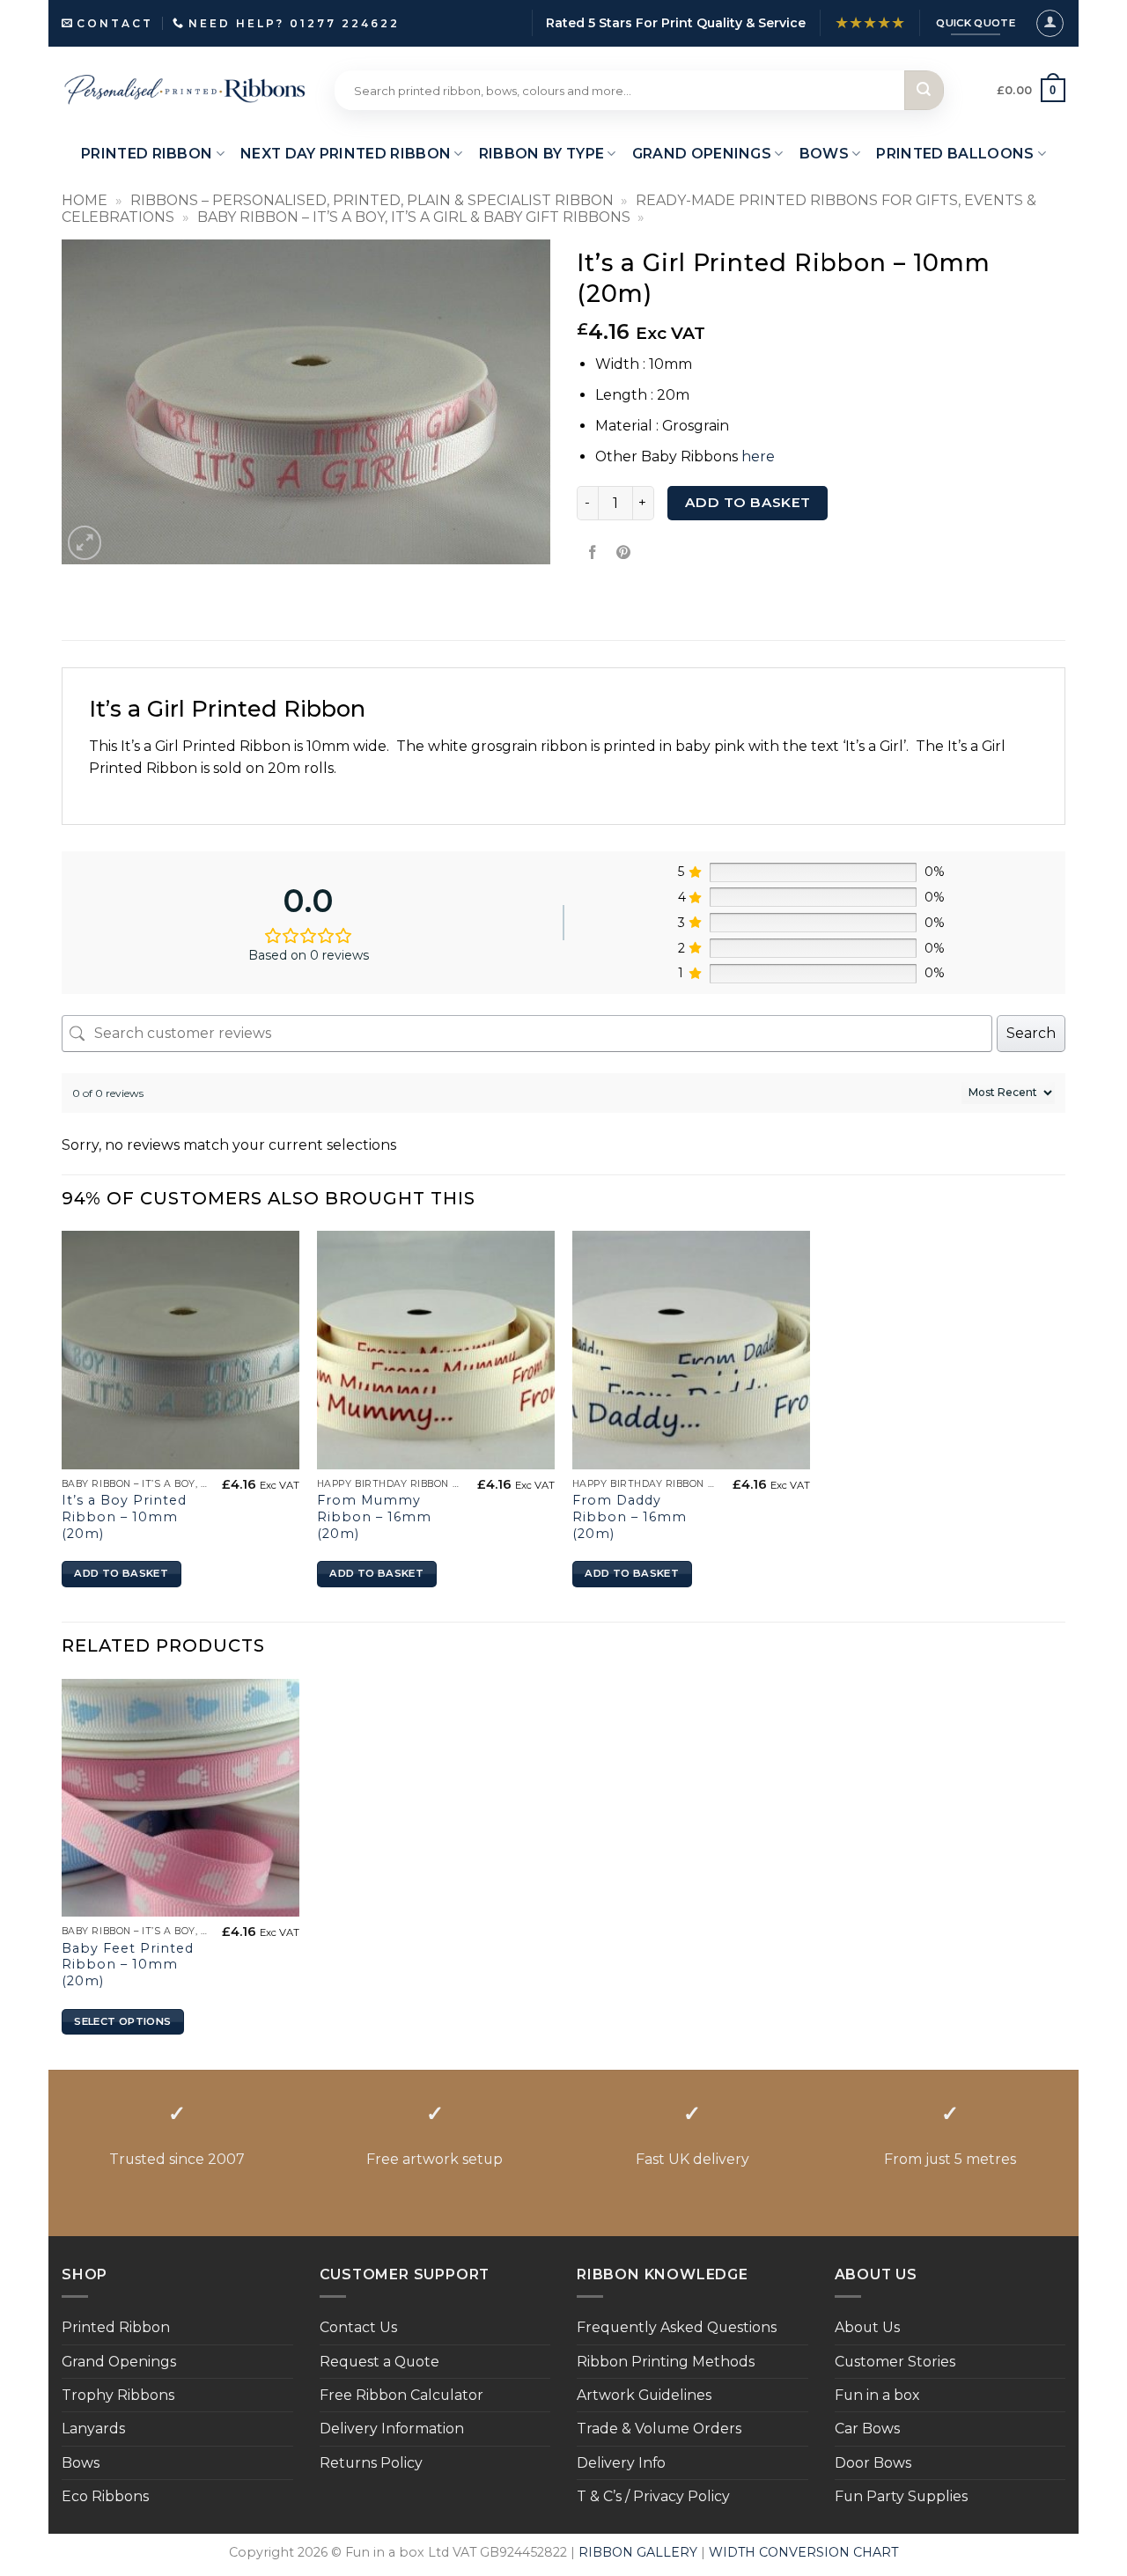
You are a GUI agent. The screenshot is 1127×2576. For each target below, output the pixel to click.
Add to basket (748, 502)
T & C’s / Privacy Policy (653, 2496)
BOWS (824, 154)
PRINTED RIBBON (147, 154)
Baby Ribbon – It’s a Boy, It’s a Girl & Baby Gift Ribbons (414, 217)
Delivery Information (392, 2429)
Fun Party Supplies (901, 2496)
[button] (1050, 24)
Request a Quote (379, 2362)
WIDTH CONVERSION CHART (803, 2552)
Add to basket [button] (121, 1573)
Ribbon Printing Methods (666, 2362)
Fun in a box (877, 2395)
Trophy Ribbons (118, 2395)
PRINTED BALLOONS (955, 154)
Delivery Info (621, 2463)
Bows (81, 2463)
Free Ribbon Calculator (401, 2395)
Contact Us (358, 2327)
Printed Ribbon (116, 2327)
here (758, 456)
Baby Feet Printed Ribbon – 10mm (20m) (128, 1965)
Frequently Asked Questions (677, 2327)
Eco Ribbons (105, 2496)
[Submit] (924, 90)
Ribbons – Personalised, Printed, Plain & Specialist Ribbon (372, 200)
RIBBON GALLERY (638, 2552)
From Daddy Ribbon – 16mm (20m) (630, 1516)
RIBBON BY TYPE (541, 154)
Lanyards (93, 2429)
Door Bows (873, 2463)
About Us (867, 2327)
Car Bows (867, 2429)
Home (85, 200)
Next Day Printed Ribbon (346, 154)
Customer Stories (895, 2362)
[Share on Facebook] (593, 553)
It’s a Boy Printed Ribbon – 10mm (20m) (124, 1516)
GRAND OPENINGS (702, 154)
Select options (122, 2021)
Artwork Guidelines (644, 2395)
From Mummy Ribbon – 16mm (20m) (374, 1516)
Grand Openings (119, 2362)
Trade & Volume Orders (659, 2429)
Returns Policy (371, 2463)
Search (1031, 1033)
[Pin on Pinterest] (624, 553)
